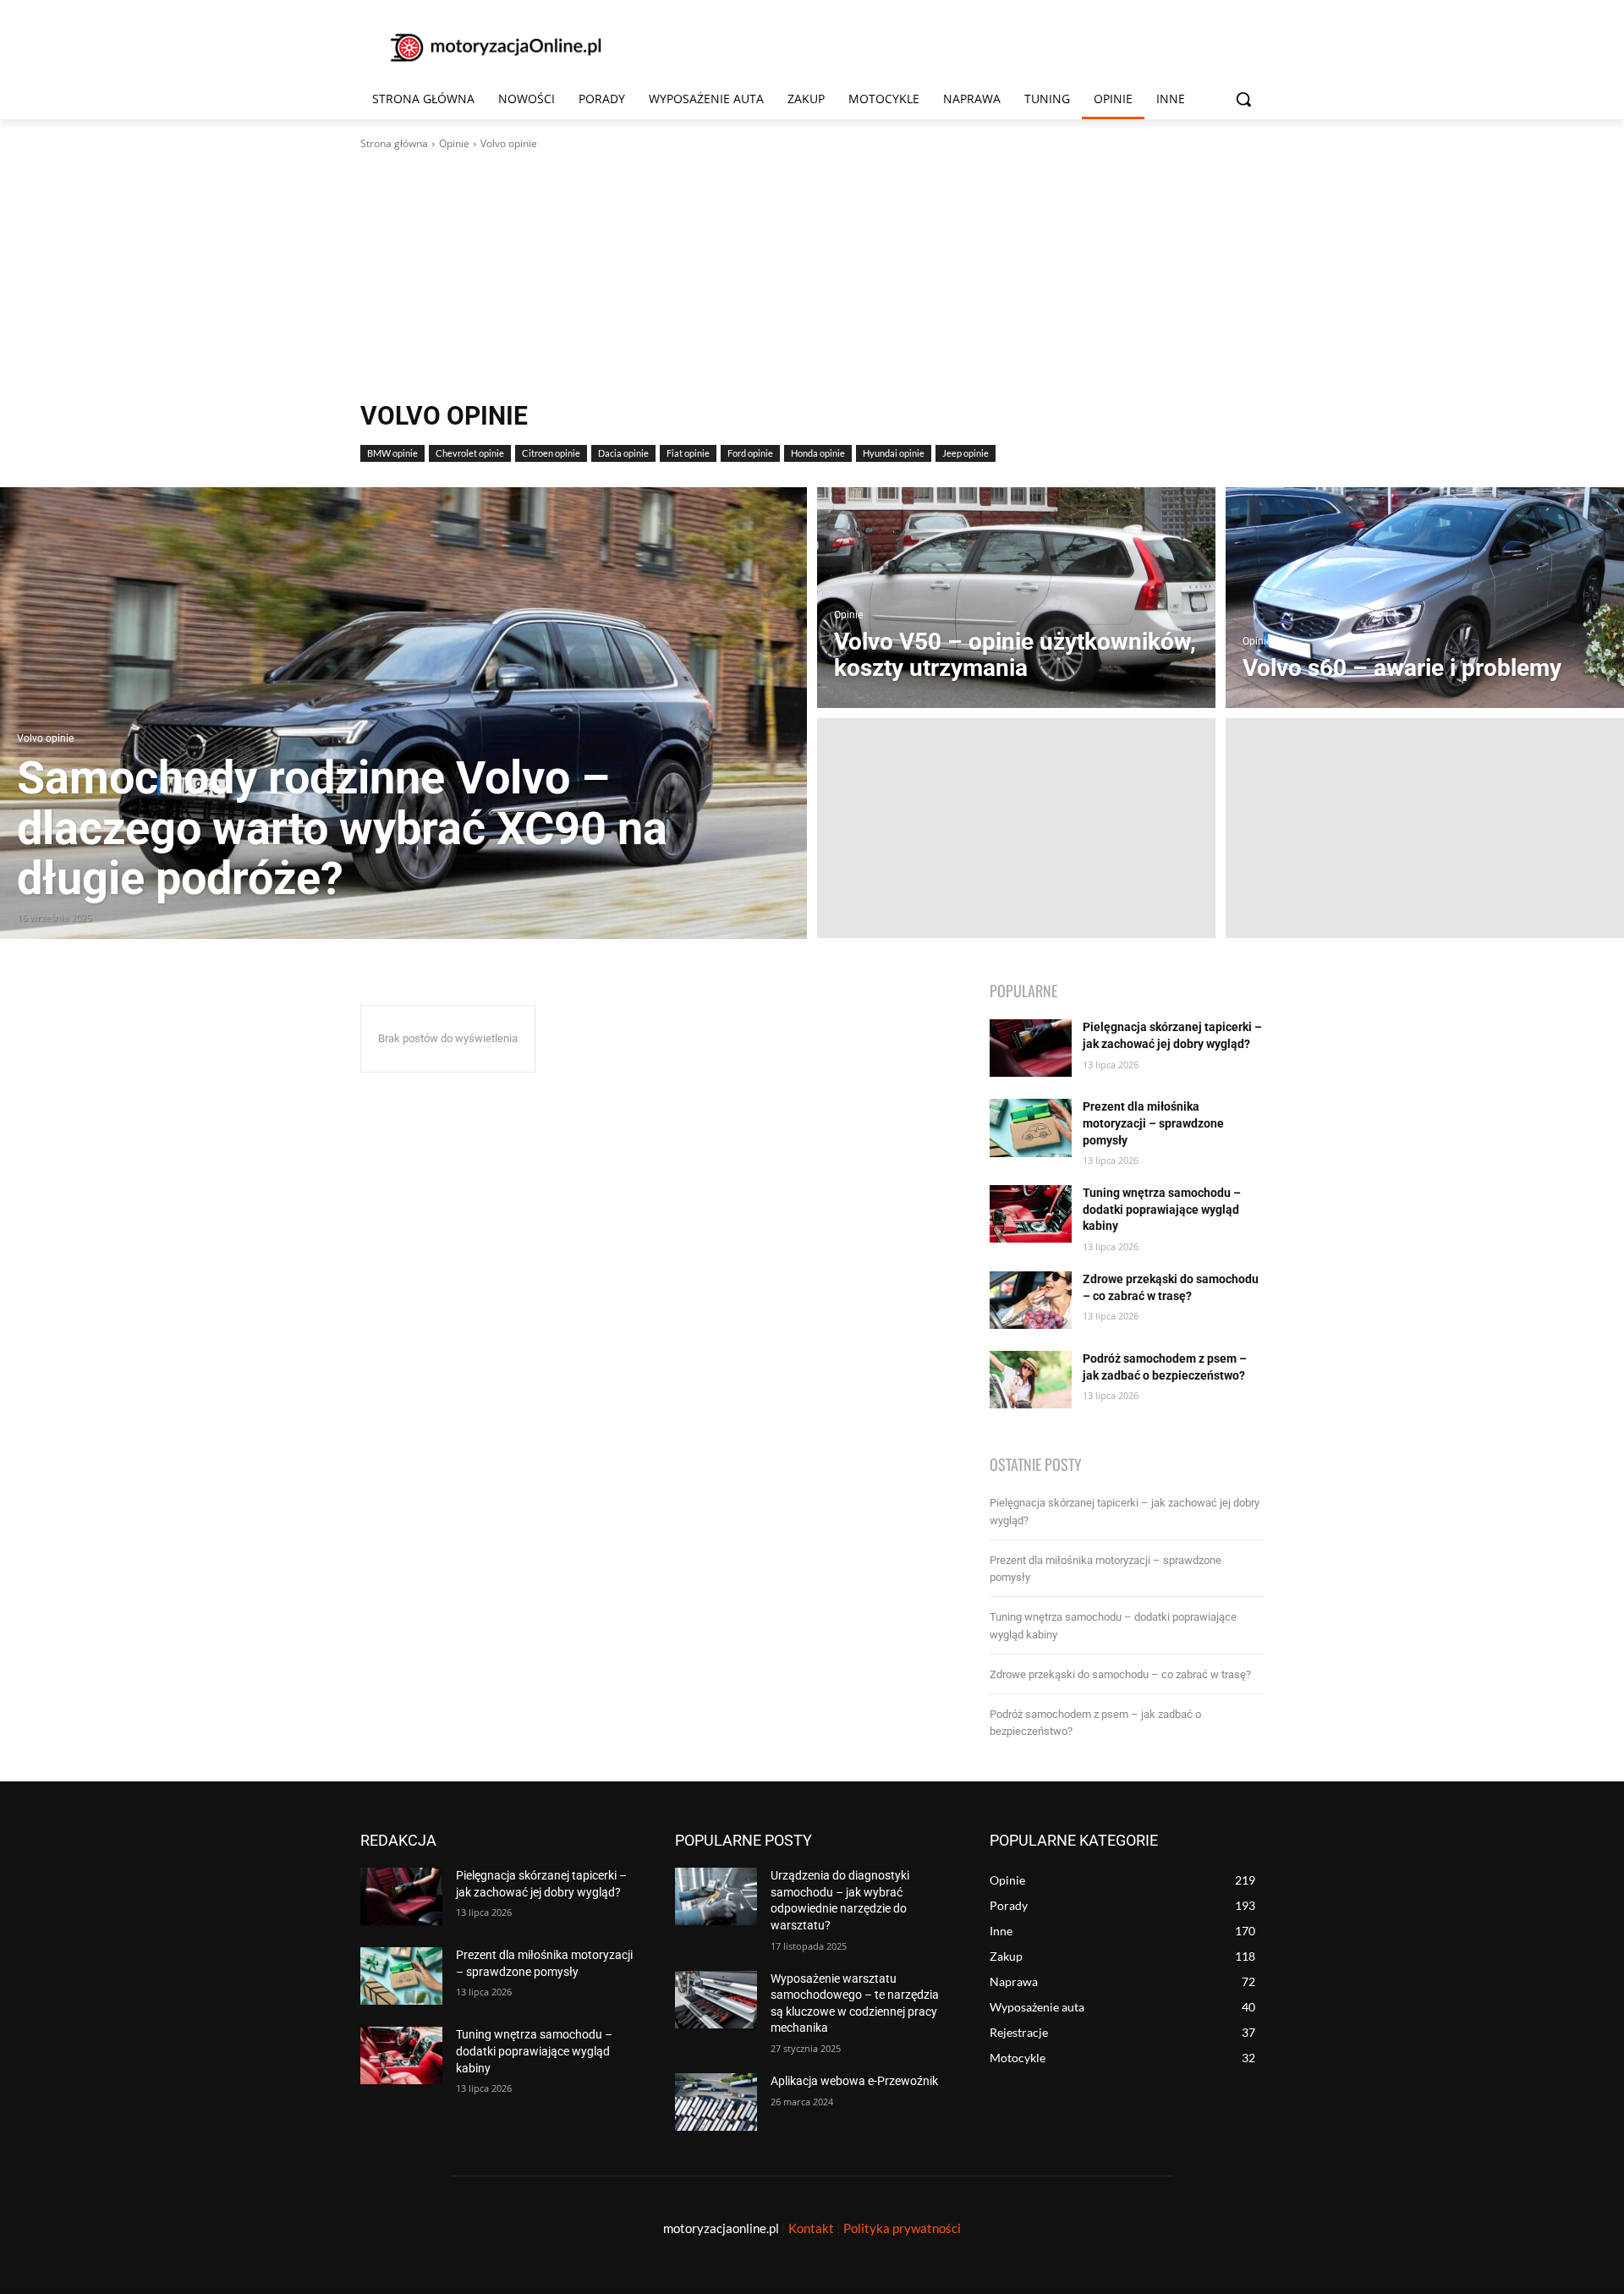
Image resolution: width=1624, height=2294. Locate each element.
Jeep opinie (966, 453)
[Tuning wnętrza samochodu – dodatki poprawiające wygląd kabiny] (1031, 1214)
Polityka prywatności (902, 2228)
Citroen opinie (551, 453)
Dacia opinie (623, 453)
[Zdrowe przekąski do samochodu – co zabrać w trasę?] (1031, 1300)
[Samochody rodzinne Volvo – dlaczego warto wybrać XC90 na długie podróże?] (403, 713)
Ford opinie (750, 453)
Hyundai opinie (894, 453)
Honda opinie (818, 453)
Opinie (454, 143)
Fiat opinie (688, 453)
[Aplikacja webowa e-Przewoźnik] (716, 2102)
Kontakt (811, 2228)
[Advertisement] (812, 278)
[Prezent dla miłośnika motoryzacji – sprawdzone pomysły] (1031, 1128)
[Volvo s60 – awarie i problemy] (1425, 597)
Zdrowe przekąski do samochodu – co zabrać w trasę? (1120, 1674)
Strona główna (394, 143)
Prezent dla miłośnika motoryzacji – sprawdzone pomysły (1153, 1123)
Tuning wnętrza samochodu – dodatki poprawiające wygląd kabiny (1162, 1209)
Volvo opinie (45, 739)
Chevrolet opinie (470, 453)
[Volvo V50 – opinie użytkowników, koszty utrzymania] (1016, 597)
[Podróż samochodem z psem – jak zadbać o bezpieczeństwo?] (1031, 1380)
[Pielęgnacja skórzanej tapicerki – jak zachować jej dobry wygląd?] (1031, 1048)
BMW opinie (392, 453)
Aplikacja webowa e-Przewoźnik (854, 2081)
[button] (1243, 99)
